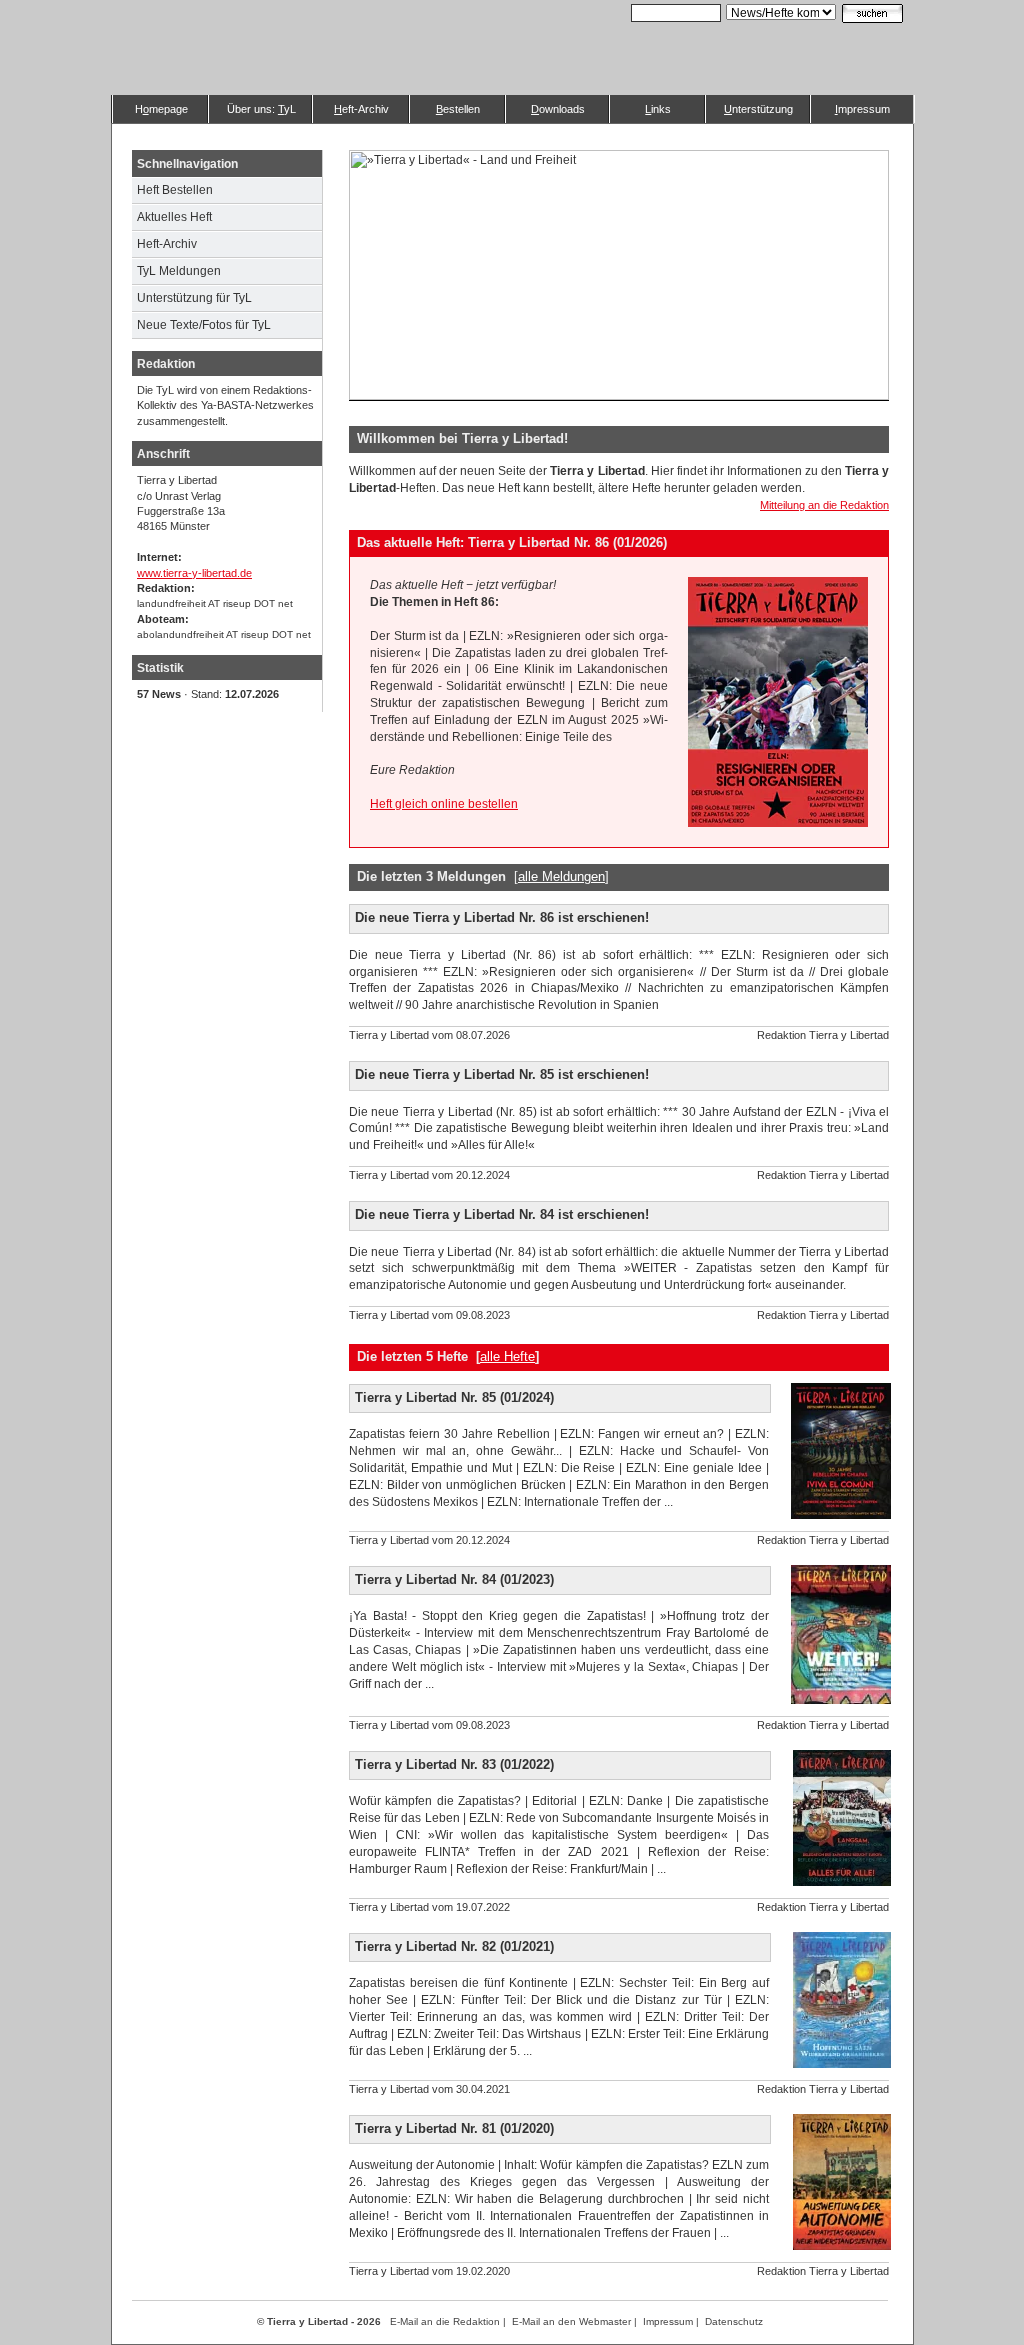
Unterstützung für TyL (194, 298)
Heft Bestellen (175, 190)
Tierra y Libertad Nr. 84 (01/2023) (454, 1579)
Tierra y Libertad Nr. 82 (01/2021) (454, 1946)
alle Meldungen (561, 876)
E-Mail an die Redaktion (445, 2321)
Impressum (668, 2321)
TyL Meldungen (179, 271)
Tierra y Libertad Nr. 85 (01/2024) (454, 1397)
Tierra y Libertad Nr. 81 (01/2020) (454, 2128)
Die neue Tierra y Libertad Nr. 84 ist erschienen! (502, 1214)
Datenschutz (734, 2321)
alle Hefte (507, 1356)
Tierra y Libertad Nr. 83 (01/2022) (454, 1764)
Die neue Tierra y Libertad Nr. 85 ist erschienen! (502, 1074)
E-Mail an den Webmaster (571, 2321)
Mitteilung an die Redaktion (824, 505)
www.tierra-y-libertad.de (194, 573)
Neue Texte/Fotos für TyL (204, 325)
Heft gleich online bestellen (444, 804)
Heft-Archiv (167, 244)
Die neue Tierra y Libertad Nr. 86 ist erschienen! (502, 917)
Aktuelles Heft (174, 217)
